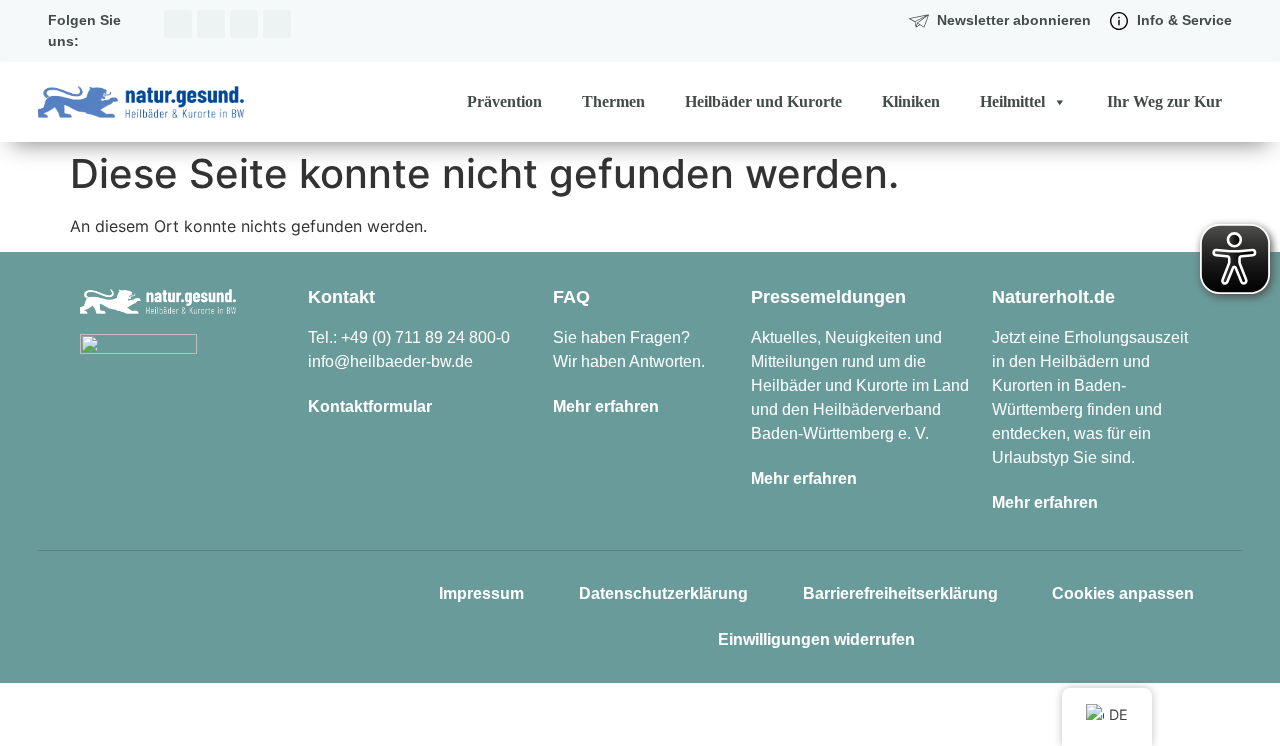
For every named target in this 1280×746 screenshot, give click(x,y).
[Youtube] (277, 24)
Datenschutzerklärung (663, 593)
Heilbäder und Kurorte (763, 101)
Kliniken (911, 101)
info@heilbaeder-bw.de (390, 361)
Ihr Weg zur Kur (1164, 101)
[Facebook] (211, 24)
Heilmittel (1012, 101)
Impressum (481, 593)
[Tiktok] (244, 24)
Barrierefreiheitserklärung (900, 593)
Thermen (613, 101)
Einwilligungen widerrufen (816, 639)
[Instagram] (178, 24)
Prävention (504, 101)
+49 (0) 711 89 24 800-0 (425, 337)
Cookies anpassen (1123, 593)
